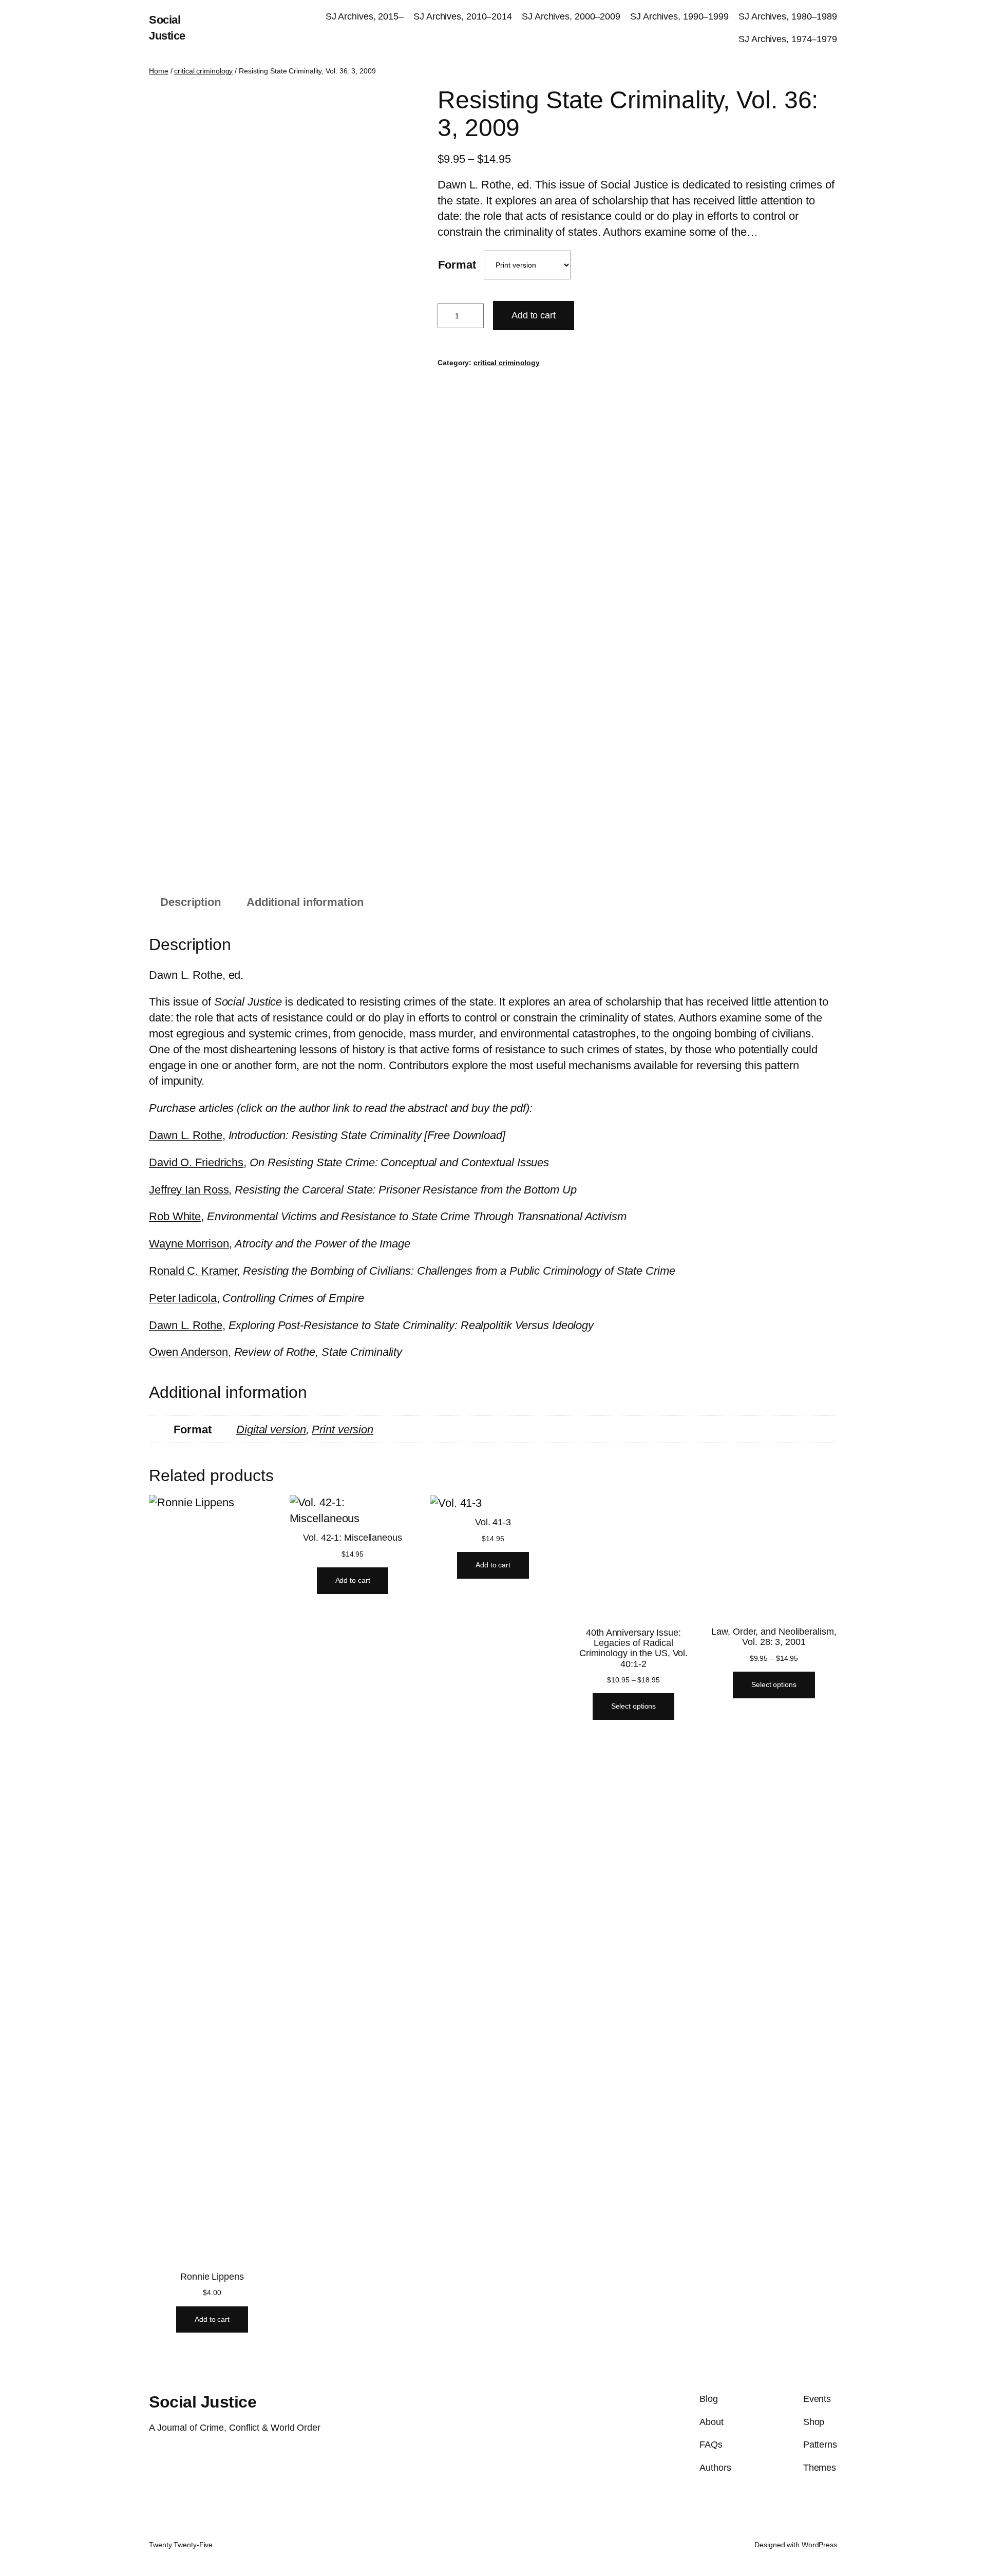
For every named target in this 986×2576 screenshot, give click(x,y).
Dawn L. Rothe (186, 1135)
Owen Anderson (188, 1352)
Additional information (305, 902)
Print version (343, 1429)
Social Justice (203, 2413)
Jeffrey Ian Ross (189, 1190)
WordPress (819, 2555)
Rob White (175, 1216)
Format (457, 265)
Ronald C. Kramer (193, 1271)
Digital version (271, 1429)
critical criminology (203, 71)
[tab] (191, 903)
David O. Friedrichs (196, 1162)
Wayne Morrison (189, 1244)
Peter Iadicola (183, 1298)
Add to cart (534, 315)
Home (159, 71)
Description (191, 902)
